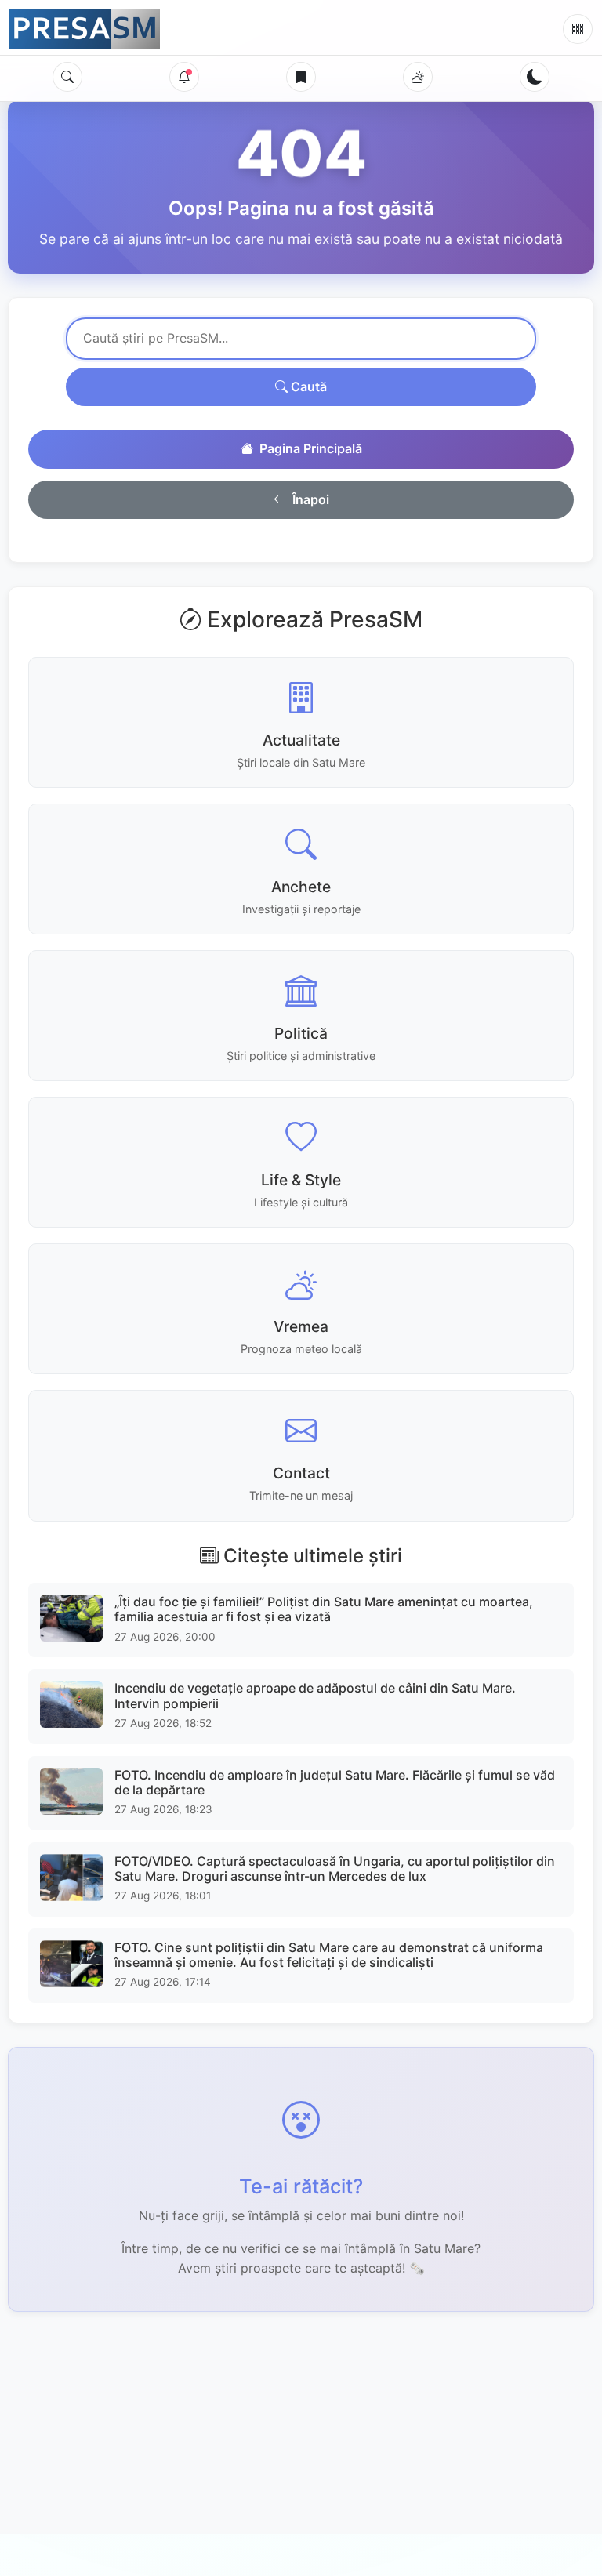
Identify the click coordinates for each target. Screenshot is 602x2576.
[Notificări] (184, 77)
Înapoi (311, 499)
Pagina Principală (311, 448)
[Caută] (67, 77)
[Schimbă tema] (535, 77)
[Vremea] (418, 77)
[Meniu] (578, 29)
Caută (307, 386)
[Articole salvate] (301, 77)
